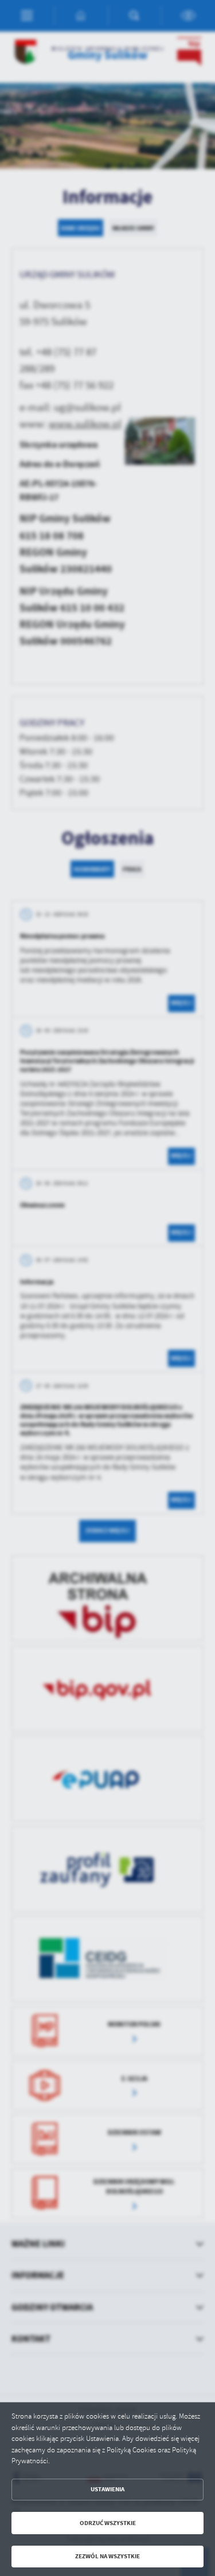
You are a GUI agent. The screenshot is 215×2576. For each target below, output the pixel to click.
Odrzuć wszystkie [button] (108, 2523)
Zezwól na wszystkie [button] (107, 2556)
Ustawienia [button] (107, 2489)
